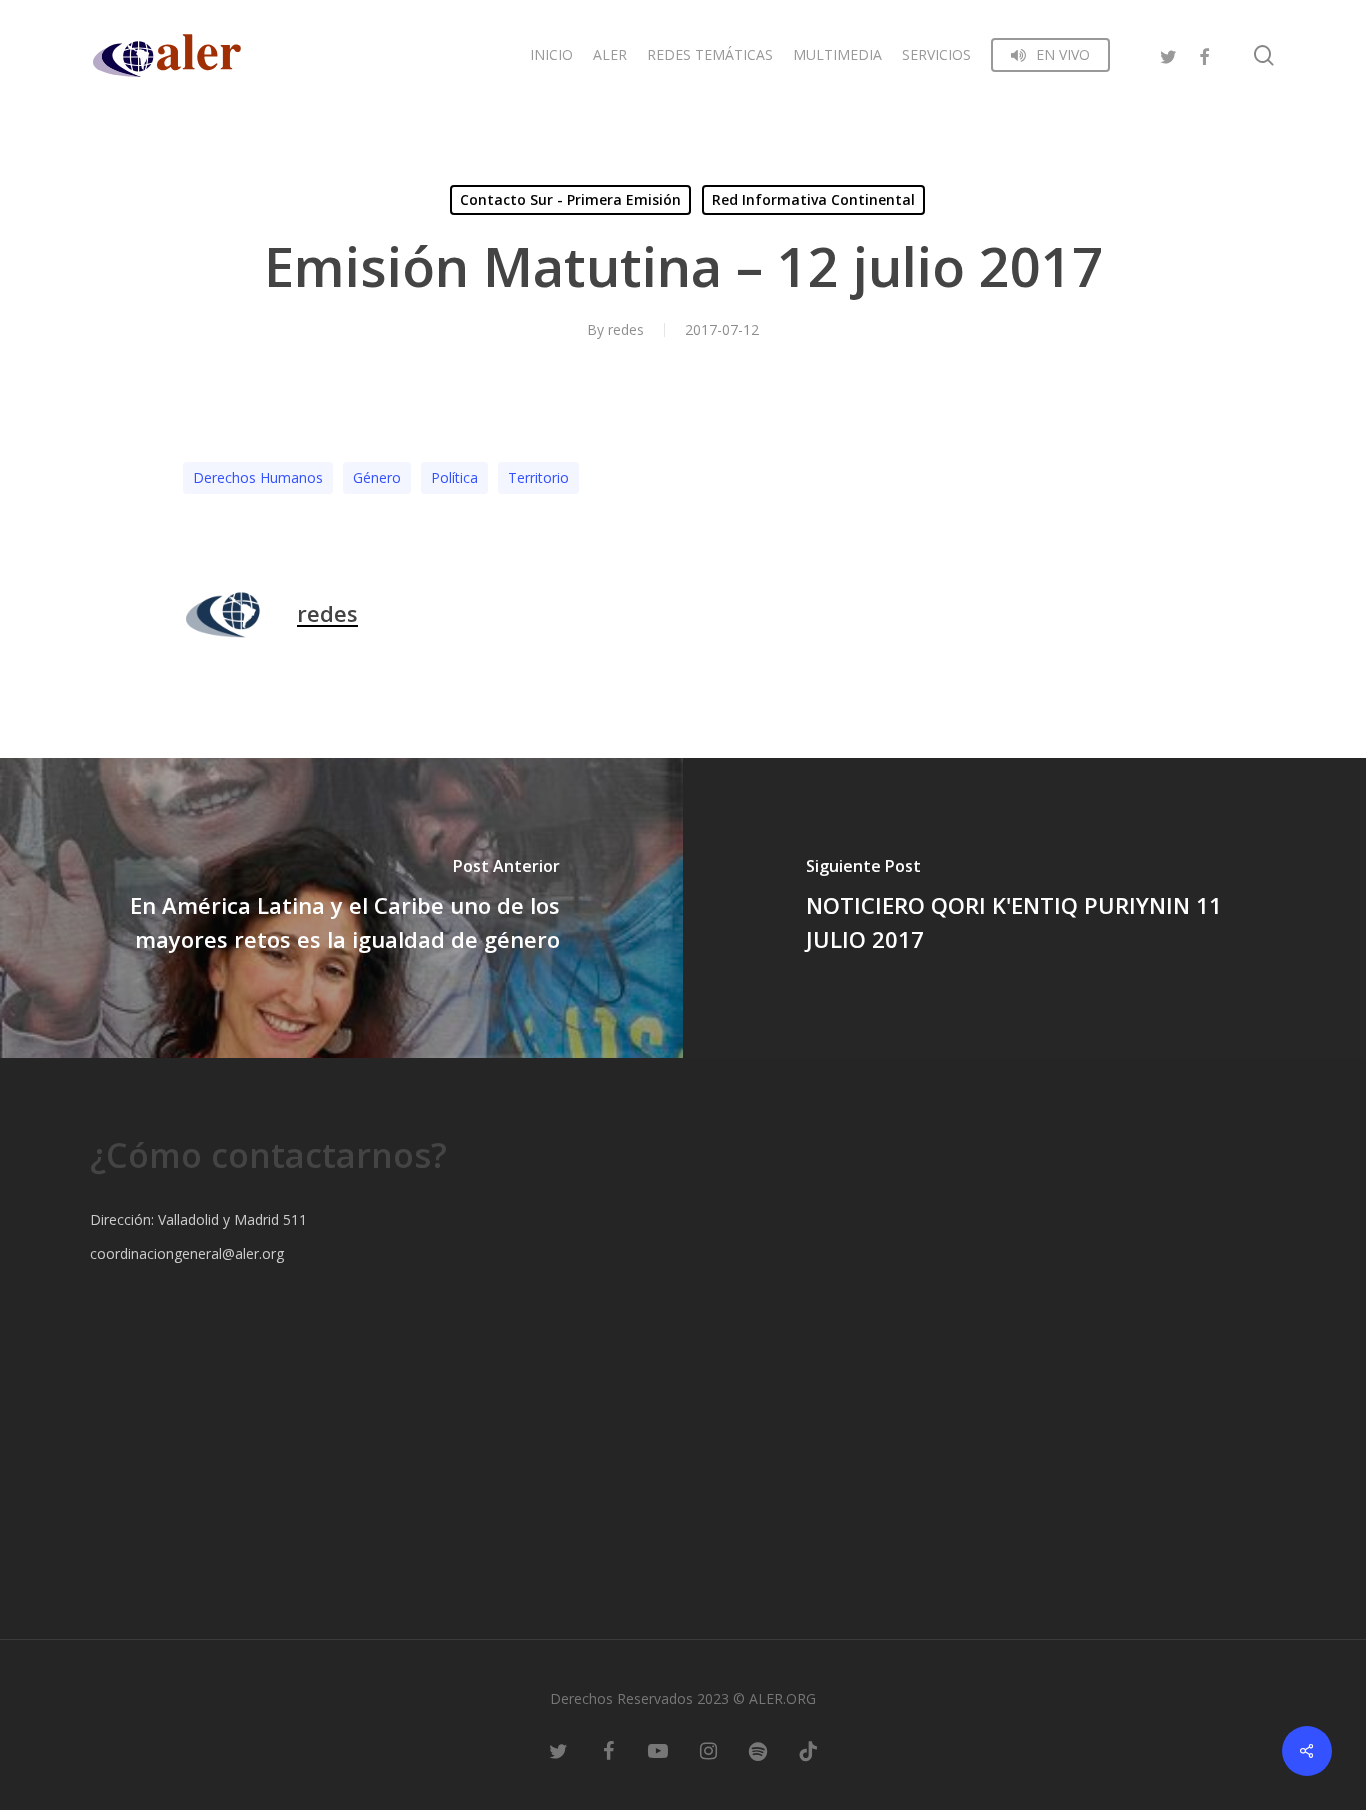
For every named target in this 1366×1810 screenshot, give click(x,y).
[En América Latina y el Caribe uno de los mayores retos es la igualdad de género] (341, 908)
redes (626, 329)
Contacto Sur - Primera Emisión (570, 199)
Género (377, 477)
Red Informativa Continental (813, 199)
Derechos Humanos (258, 477)
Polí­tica (454, 477)
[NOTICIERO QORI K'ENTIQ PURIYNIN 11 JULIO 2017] (1024, 908)
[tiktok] (808, 1750)
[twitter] (1168, 54)
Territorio (538, 477)
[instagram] (708, 1750)
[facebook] (1204, 54)
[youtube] (658, 1750)
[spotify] (758, 1750)
